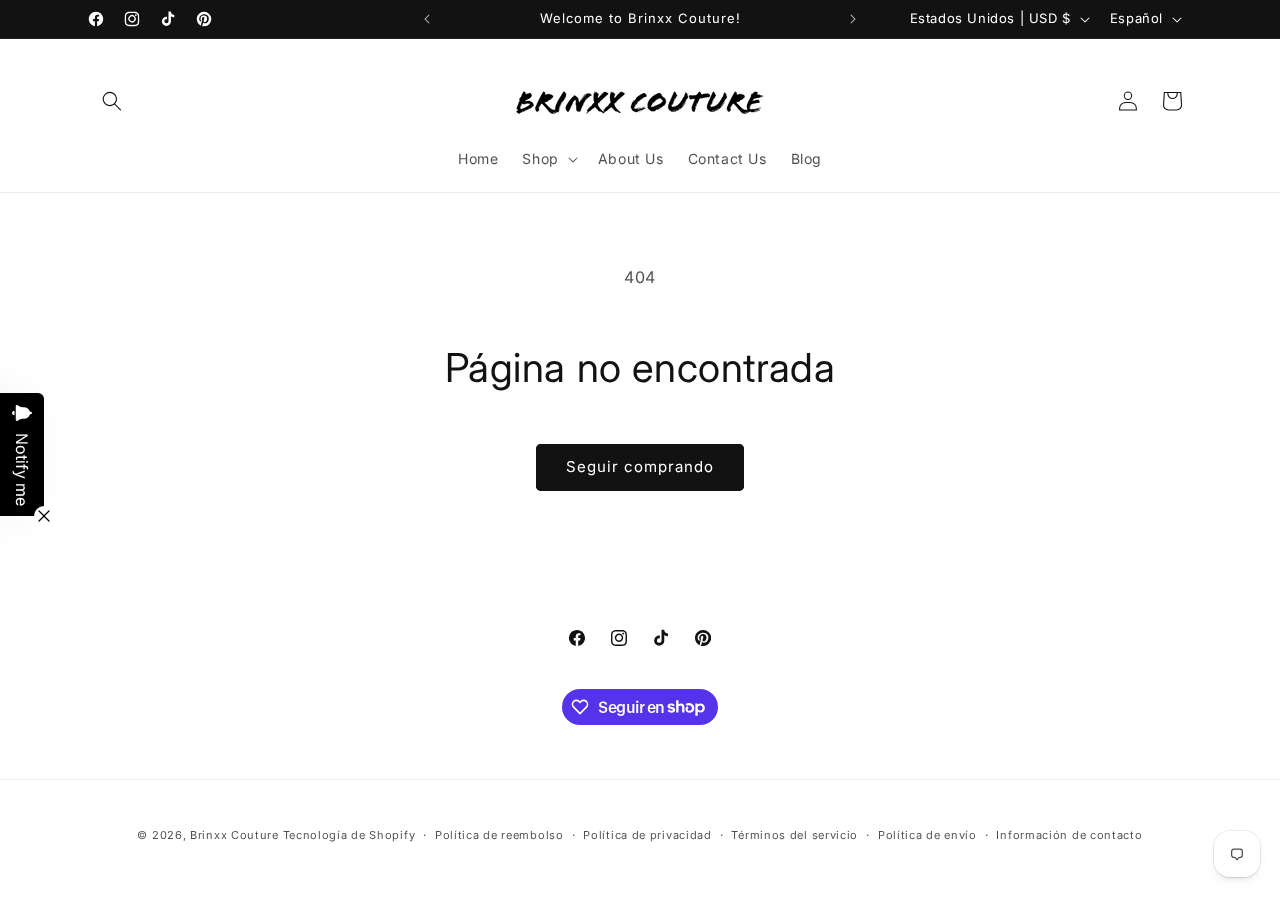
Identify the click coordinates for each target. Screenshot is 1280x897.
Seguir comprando (640, 466)
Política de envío (927, 834)
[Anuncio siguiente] (853, 19)
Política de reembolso (499, 834)
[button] (112, 101)
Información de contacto (1069, 834)
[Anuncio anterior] (427, 19)
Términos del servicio (794, 834)
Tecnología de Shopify (349, 835)
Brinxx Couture (234, 835)
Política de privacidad (647, 834)
